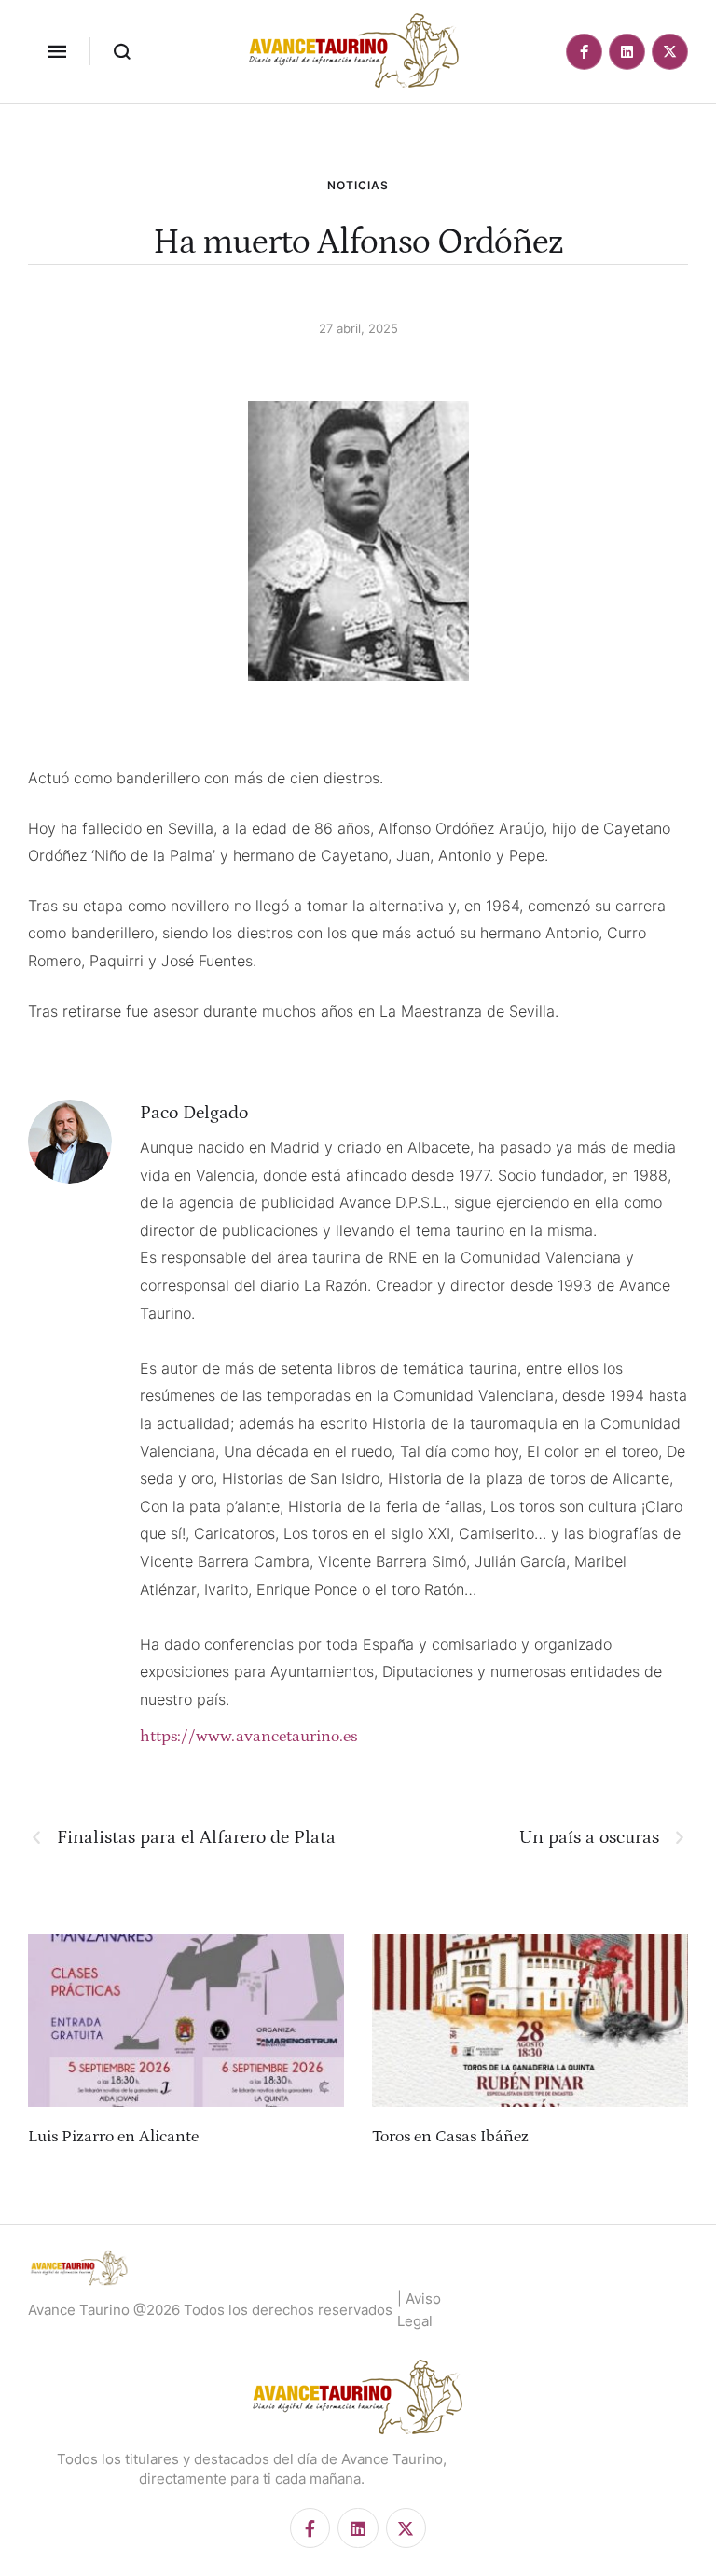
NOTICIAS (358, 185)
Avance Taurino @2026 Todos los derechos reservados (210, 2310)
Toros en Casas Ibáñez (450, 2137)
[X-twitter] (670, 52)
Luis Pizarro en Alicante (113, 2137)
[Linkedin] (627, 52)
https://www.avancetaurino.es (248, 1737)
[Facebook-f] (584, 52)
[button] (57, 51)
